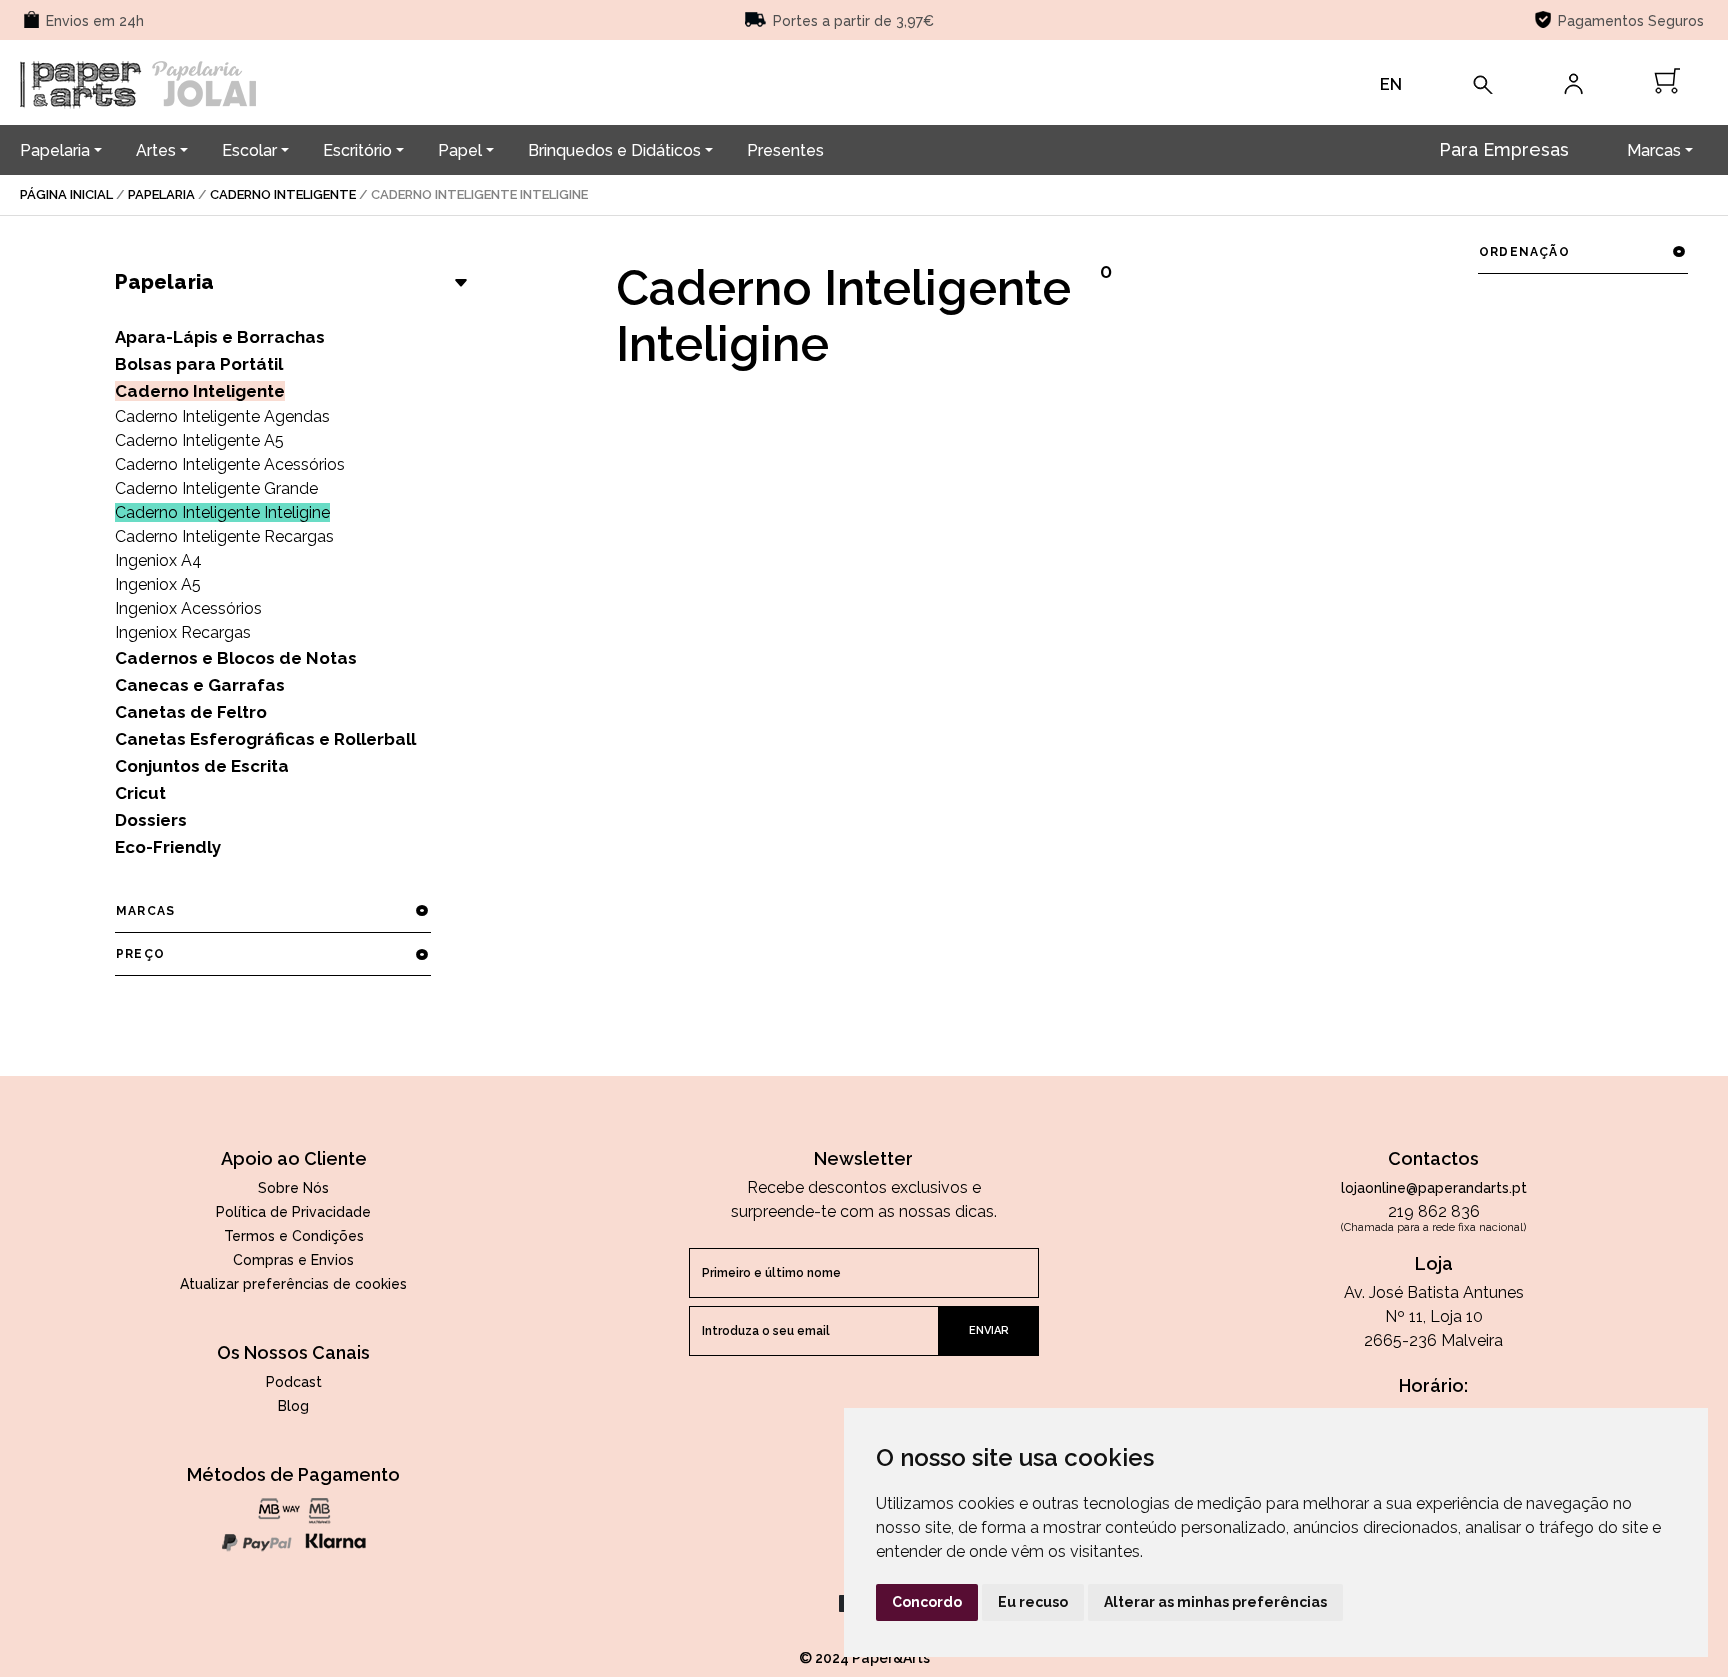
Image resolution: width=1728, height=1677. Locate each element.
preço (140, 954)
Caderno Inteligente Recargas (224, 536)
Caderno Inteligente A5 (199, 440)
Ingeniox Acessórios (188, 608)
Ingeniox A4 (158, 560)
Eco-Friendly (168, 847)
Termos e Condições (294, 1236)
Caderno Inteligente (283, 194)
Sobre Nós (293, 1188)
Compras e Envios (293, 1260)
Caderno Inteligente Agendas (222, 416)
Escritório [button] (357, 150)
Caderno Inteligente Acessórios (230, 464)
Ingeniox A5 (158, 584)
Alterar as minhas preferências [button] (1215, 1602)
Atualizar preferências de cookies (293, 1284)
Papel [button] (460, 150)
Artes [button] (156, 150)
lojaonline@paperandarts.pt (1434, 1188)
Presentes (785, 150)
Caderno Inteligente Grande (216, 488)
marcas (145, 911)
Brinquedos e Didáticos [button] (614, 150)
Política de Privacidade (293, 1212)
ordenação (1524, 252)
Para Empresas (1504, 149)
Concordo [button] (927, 1602)
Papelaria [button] (55, 150)
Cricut (140, 793)
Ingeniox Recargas (183, 632)
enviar (989, 1330)
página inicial (66, 194)
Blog (293, 1406)
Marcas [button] (1654, 150)
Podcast (294, 1382)
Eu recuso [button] (1033, 1602)
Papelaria (161, 194)
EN (1391, 84)
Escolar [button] (249, 150)
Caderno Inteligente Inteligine (222, 512)
